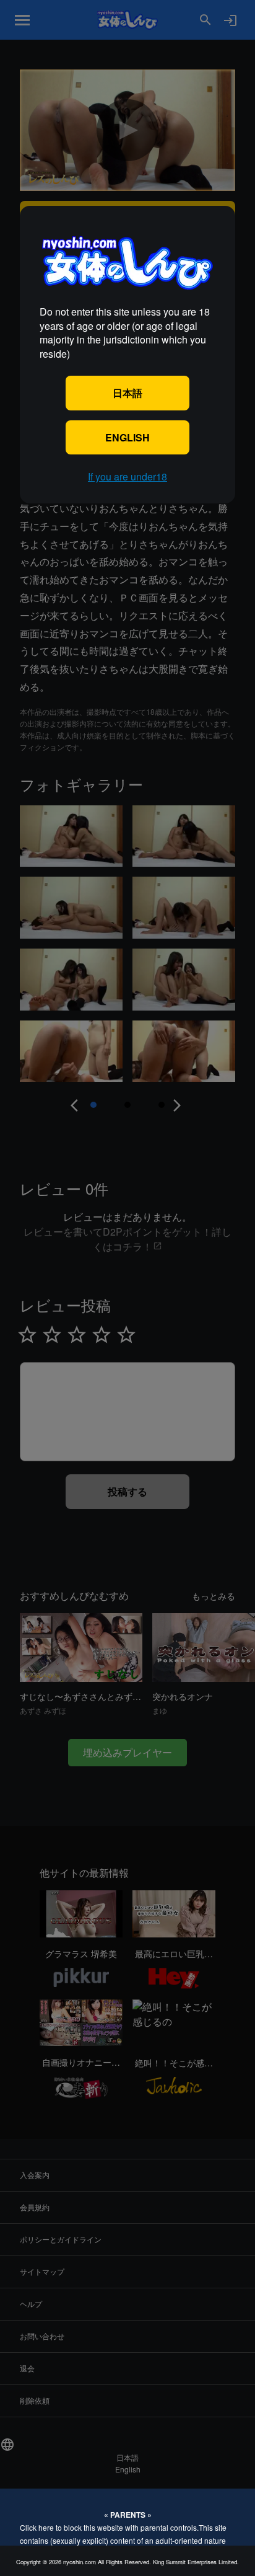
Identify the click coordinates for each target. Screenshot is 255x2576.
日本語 (127, 393)
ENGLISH (127, 437)
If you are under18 (127, 476)
